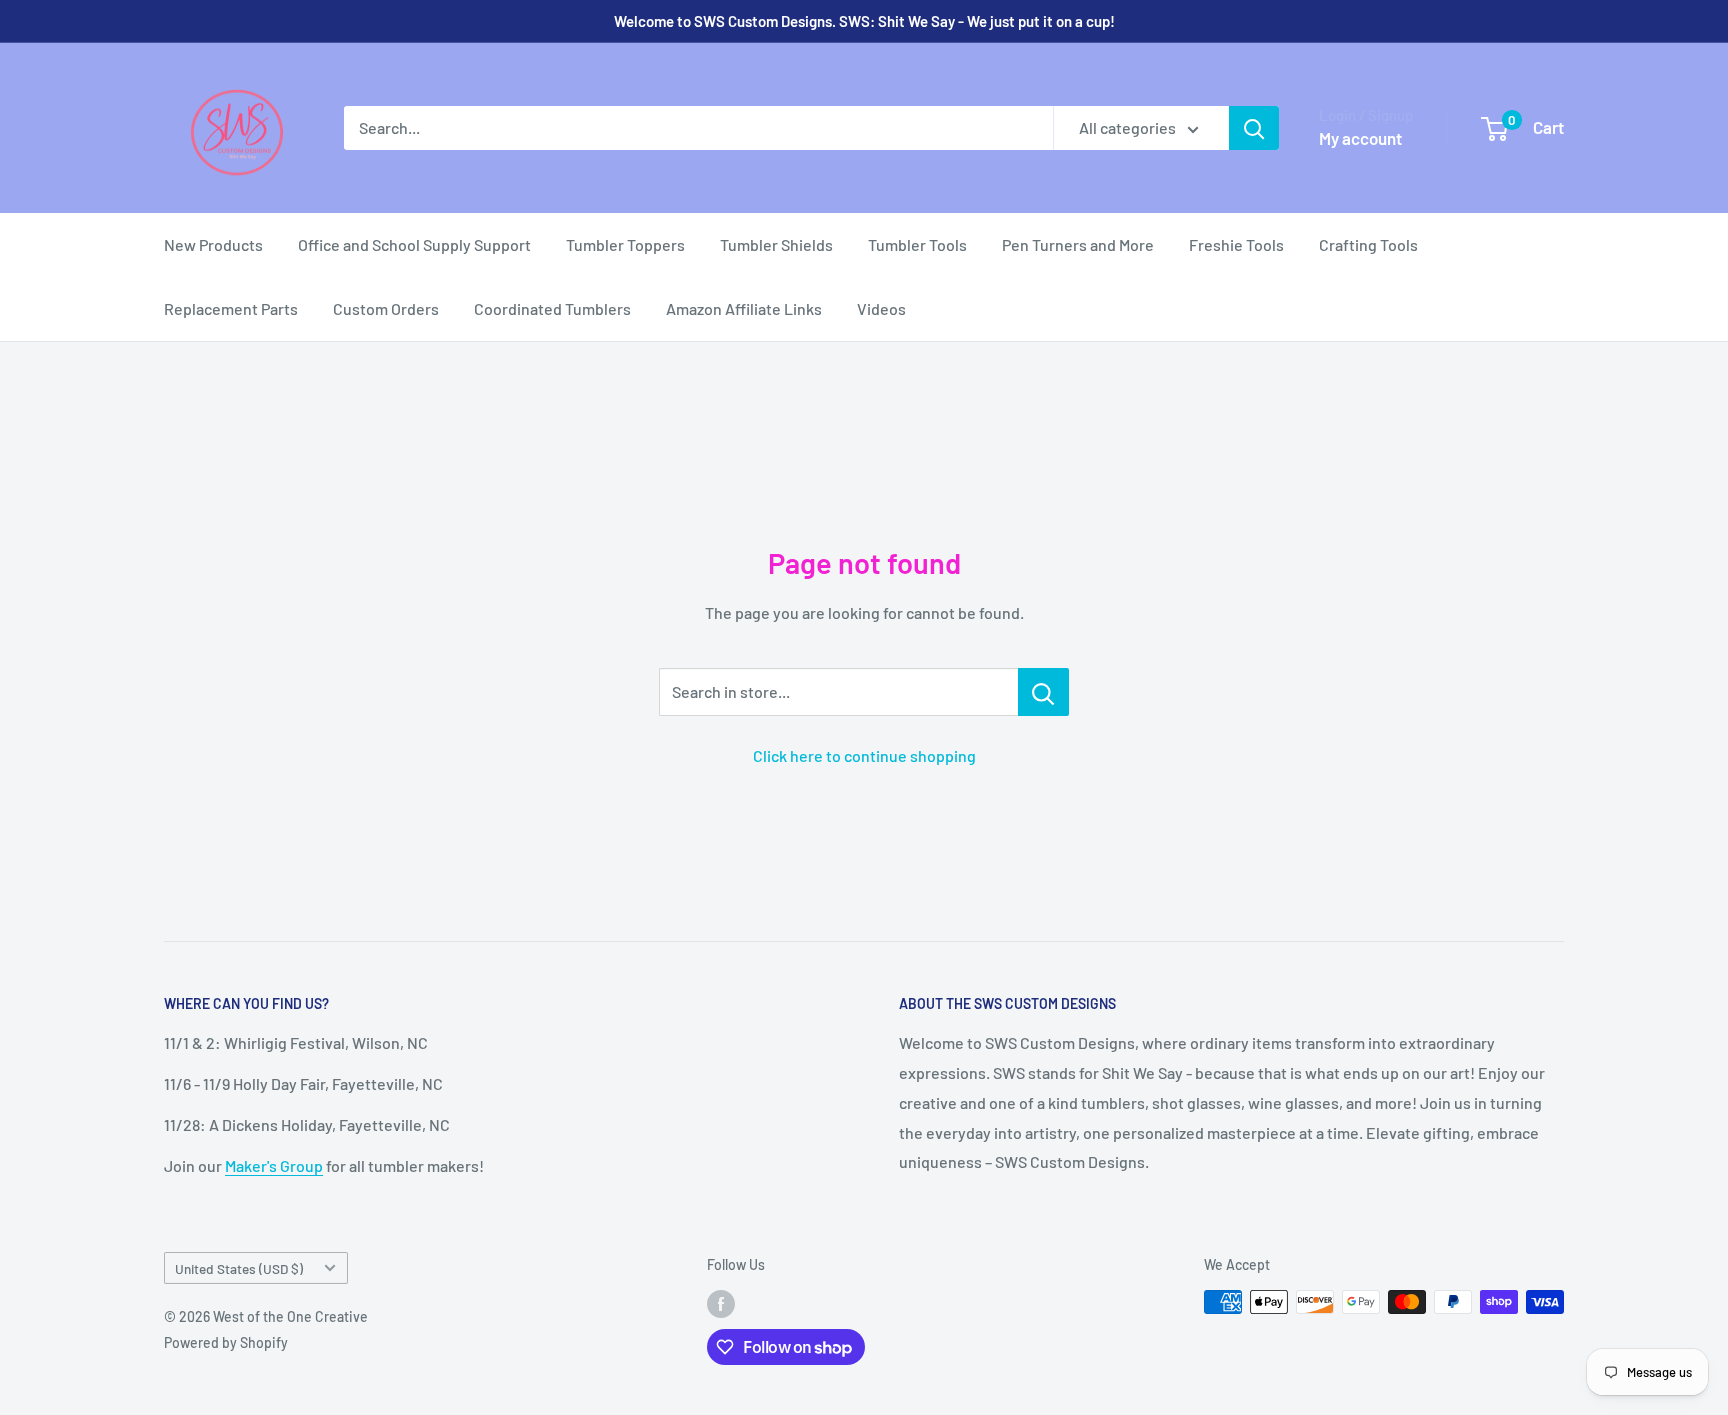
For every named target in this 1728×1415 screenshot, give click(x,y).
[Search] (1254, 128)
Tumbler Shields (776, 244)
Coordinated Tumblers (552, 308)
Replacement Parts (231, 308)
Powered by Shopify (226, 1342)
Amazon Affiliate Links (744, 308)
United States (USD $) (239, 1268)
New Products (213, 244)
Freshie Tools (1236, 244)
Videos (881, 308)
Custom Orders (386, 308)
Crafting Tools (1368, 244)
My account (1360, 138)
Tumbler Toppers (625, 244)
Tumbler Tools (917, 244)
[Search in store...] (1043, 692)
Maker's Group (274, 1165)
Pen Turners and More (1078, 244)
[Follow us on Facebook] (721, 1304)
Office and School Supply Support (414, 244)
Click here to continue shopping (864, 755)
